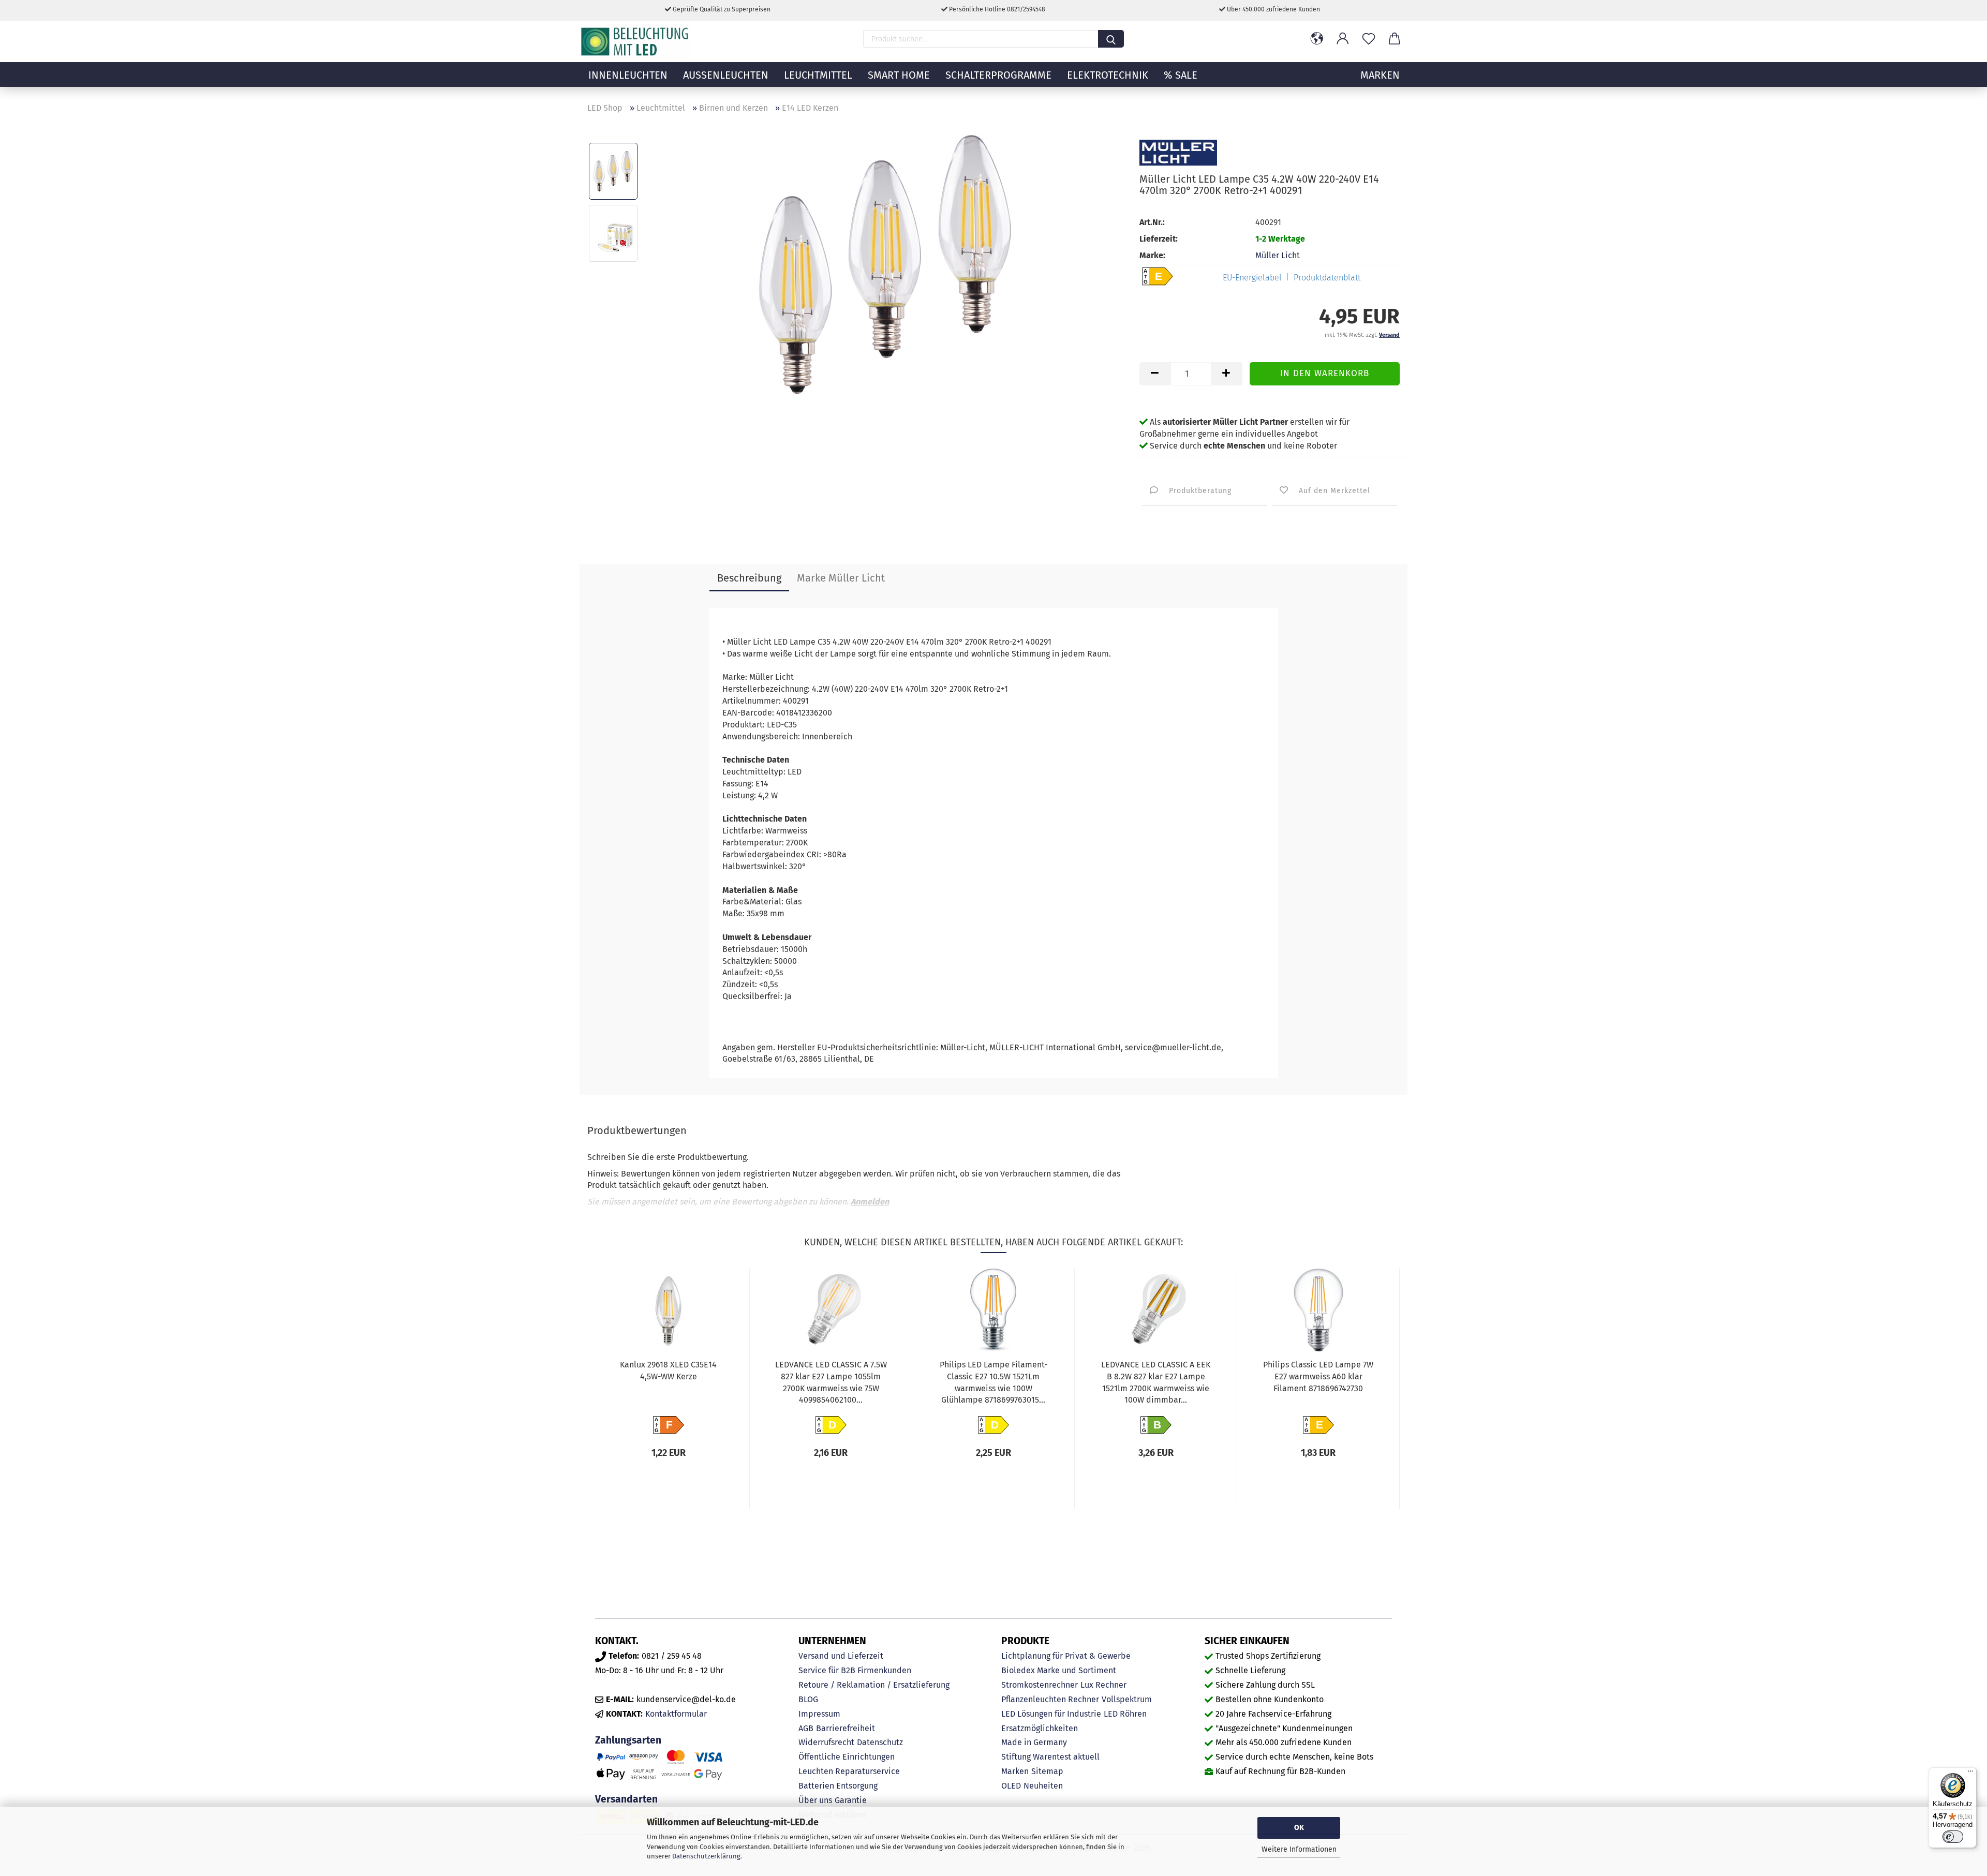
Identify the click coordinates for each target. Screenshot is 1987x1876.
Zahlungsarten (628, 1740)
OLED (1011, 1786)
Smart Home (899, 75)
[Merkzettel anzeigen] (1369, 39)
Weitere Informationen (1299, 1849)
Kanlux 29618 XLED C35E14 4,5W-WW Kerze (668, 1371)
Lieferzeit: (1159, 239)
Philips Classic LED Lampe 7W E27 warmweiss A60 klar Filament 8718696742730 (1318, 1376)
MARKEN (1380, 75)
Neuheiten (1043, 1786)
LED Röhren (1125, 1714)
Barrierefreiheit (846, 1728)
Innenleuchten (628, 75)
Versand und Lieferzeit (841, 1656)
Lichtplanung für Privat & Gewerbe (1066, 1656)
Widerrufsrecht (826, 1742)
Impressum (819, 1714)
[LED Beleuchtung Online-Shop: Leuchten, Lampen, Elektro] (636, 41)
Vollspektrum (1127, 1699)
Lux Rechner (1103, 1685)
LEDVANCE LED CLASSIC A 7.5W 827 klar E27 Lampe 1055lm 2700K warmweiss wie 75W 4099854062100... (831, 1382)
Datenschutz (880, 1742)
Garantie (851, 1800)
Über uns (815, 1800)
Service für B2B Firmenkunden (855, 1670)
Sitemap (1047, 1771)
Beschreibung (749, 578)
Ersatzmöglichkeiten (1040, 1728)
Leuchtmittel (818, 75)
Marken (1015, 1771)
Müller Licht (1278, 255)
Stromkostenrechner (1040, 1685)
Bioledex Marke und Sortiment (1059, 1670)
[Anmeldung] (1343, 39)
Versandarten (626, 1799)
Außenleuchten (726, 75)
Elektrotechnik (1108, 75)
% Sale (1181, 75)
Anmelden (870, 1202)
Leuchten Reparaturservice (849, 1771)
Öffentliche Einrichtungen (847, 1757)
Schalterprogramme (998, 75)
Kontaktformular (676, 1714)
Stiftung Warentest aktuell (1050, 1757)
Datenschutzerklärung (706, 1856)
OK (1299, 1828)
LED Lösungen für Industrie (1051, 1714)
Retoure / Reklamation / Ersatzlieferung (874, 1685)
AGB (806, 1728)
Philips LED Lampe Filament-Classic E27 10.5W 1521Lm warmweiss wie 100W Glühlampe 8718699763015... (993, 1382)
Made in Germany (1034, 1742)
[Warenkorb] (1395, 39)
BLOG (808, 1699)
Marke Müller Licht (841, 578)
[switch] (1953, 1837)
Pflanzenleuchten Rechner (1050, 1699)
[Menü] (1970, 1774)
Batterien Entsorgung (838, 1786)
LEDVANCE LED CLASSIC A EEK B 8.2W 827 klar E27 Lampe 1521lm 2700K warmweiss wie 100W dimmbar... (1156, 1382)
